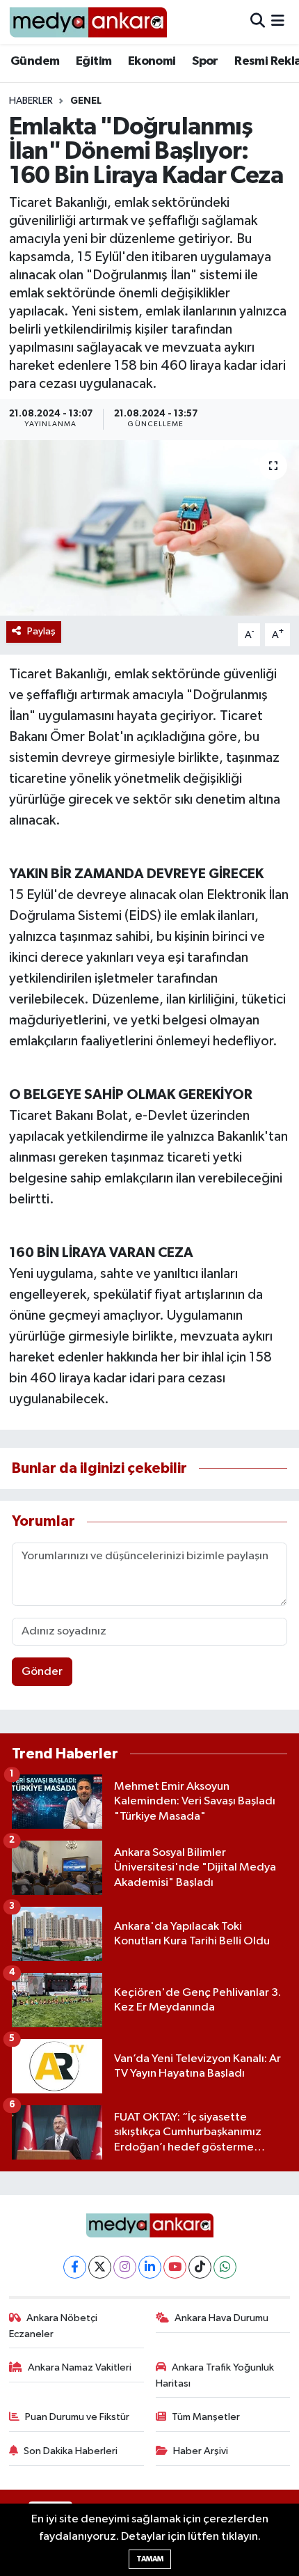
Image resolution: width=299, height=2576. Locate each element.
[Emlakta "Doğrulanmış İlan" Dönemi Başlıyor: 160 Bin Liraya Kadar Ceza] (149, 528)
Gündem (35, 61)
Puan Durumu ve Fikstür (77, 2417)
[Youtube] (175, 2267)
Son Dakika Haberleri (71, 2451)
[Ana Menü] (278, 22)
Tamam (150, 2559)
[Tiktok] (200, 2267)
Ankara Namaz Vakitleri (80, 2367)
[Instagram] (125, 2267)
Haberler (31, 101)
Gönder (42, 1672)
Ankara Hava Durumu (221, 2318)
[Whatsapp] (225, 2267)
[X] (100, 2267)
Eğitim (94, 61)
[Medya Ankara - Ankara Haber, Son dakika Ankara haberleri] (88, 22)
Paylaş (41, 631)
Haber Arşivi (201, 2451)
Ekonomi (152, 61)
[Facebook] (75, 2267)
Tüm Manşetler (206, 2417)
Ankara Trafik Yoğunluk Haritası (215, 2375)
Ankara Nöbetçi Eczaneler (54, 2326)
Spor (205, 61)
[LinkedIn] (150, 2267)
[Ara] (258, 22)
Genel (86, 101)
